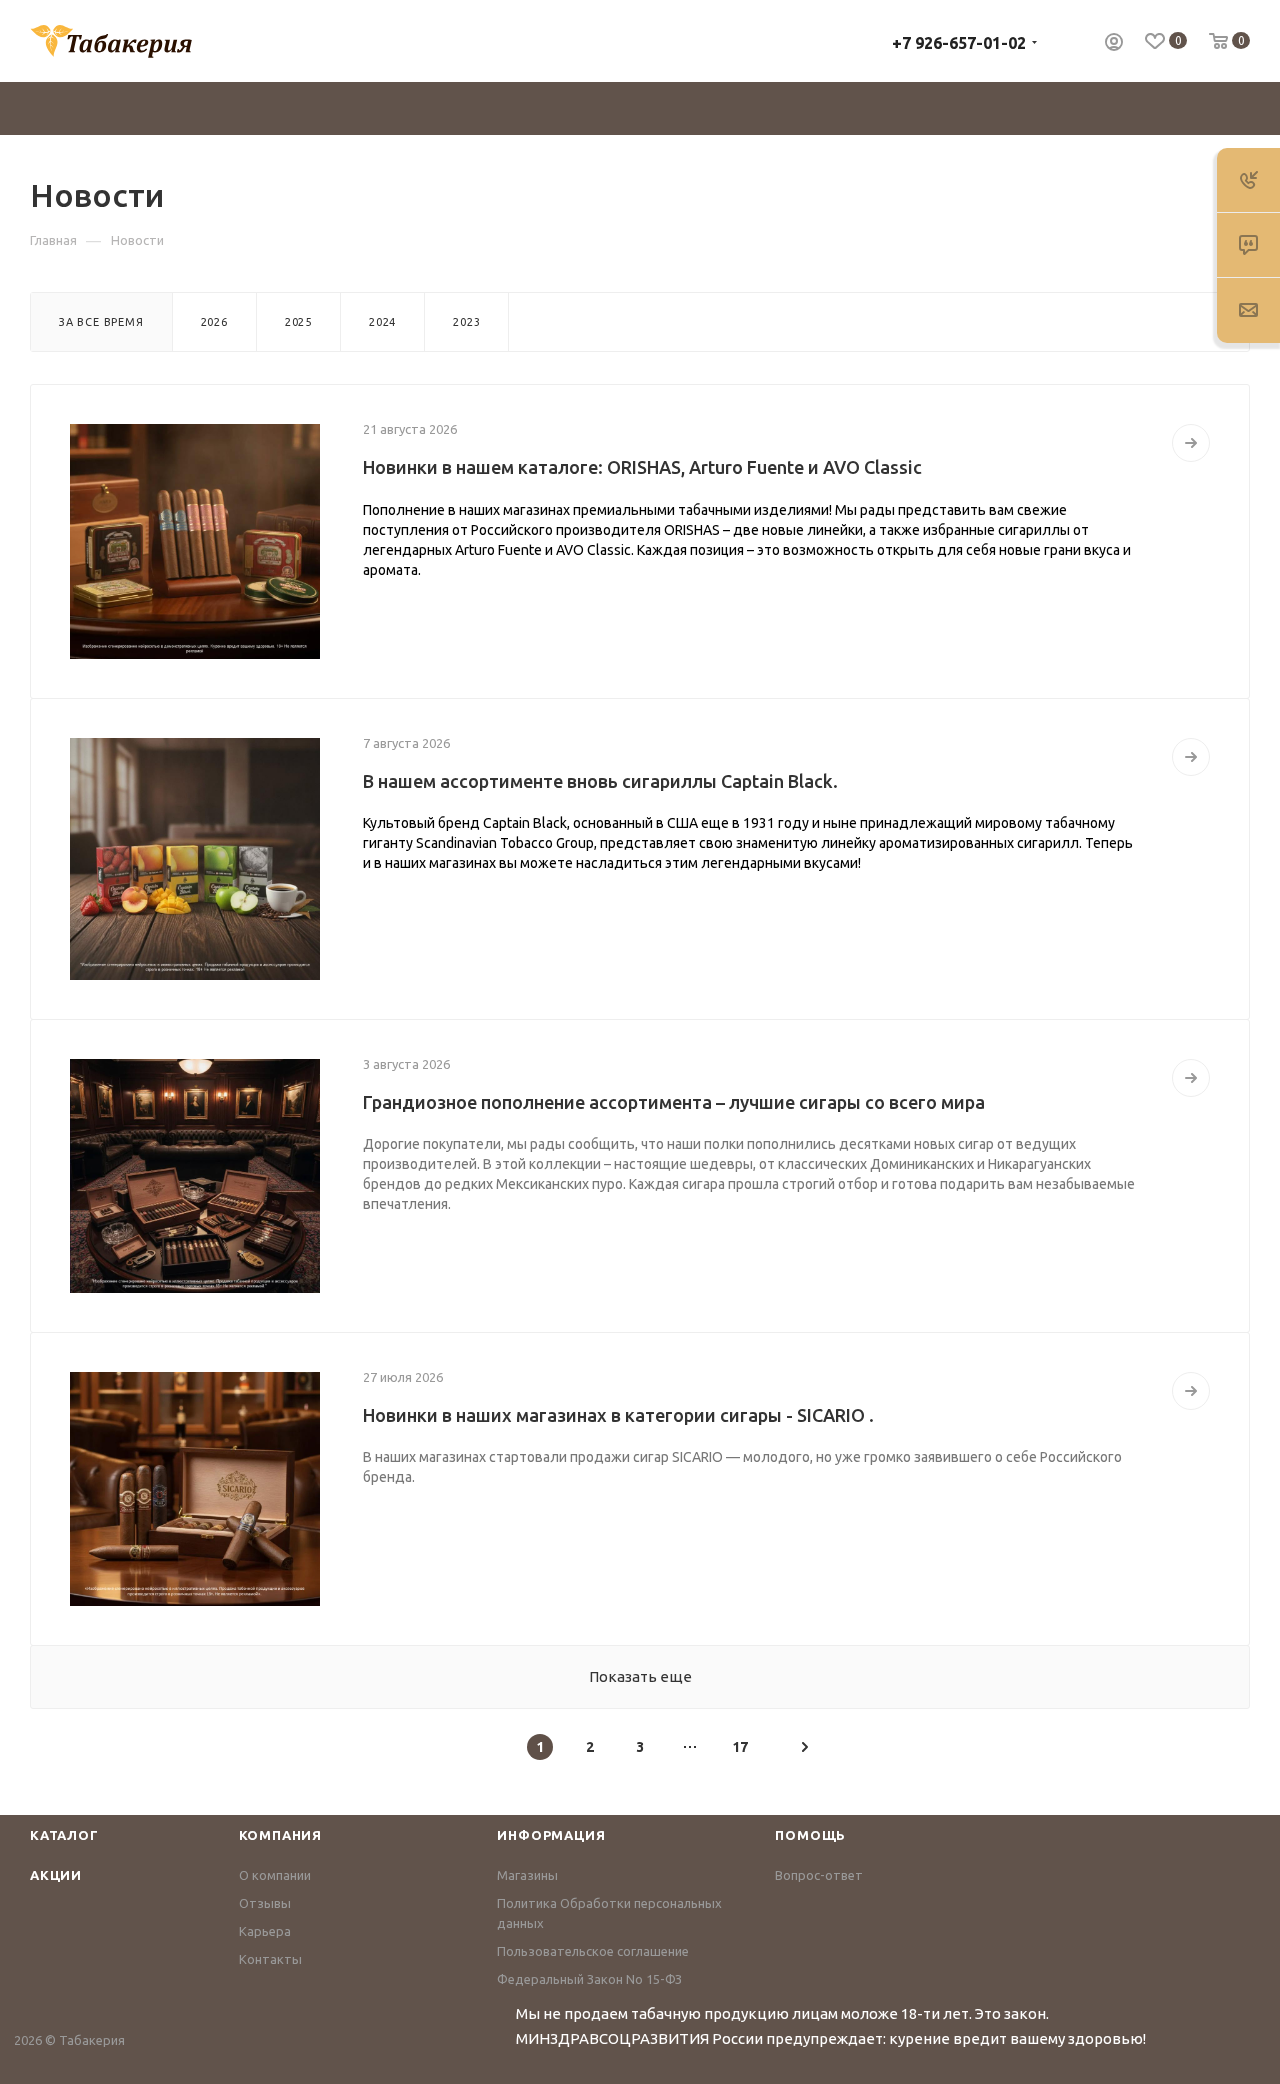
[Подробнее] (1191, 443)
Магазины (527, 1875)
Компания (280, 1835)
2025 (298, 322)
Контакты (270, 1959)
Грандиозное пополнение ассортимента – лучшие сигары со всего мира (674, 1102)
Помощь (810, 1835)
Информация (551, 1835)
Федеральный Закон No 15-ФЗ (589, 1979)
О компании (275, 1875)
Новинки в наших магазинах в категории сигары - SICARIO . (618, 1415)
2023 (466, 322)
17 (740, 1747)
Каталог (64, 1835)
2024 (382, 322)
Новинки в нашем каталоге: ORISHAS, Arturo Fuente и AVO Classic (642, 467)
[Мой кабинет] (1114, 44)
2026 (214, 322)
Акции (56, 1875)
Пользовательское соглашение (593, 1951)
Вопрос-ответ (819, 1875)
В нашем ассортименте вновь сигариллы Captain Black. (600, 781)
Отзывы (265, 1903)
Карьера (265, 1931)
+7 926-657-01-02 (959, 43)
